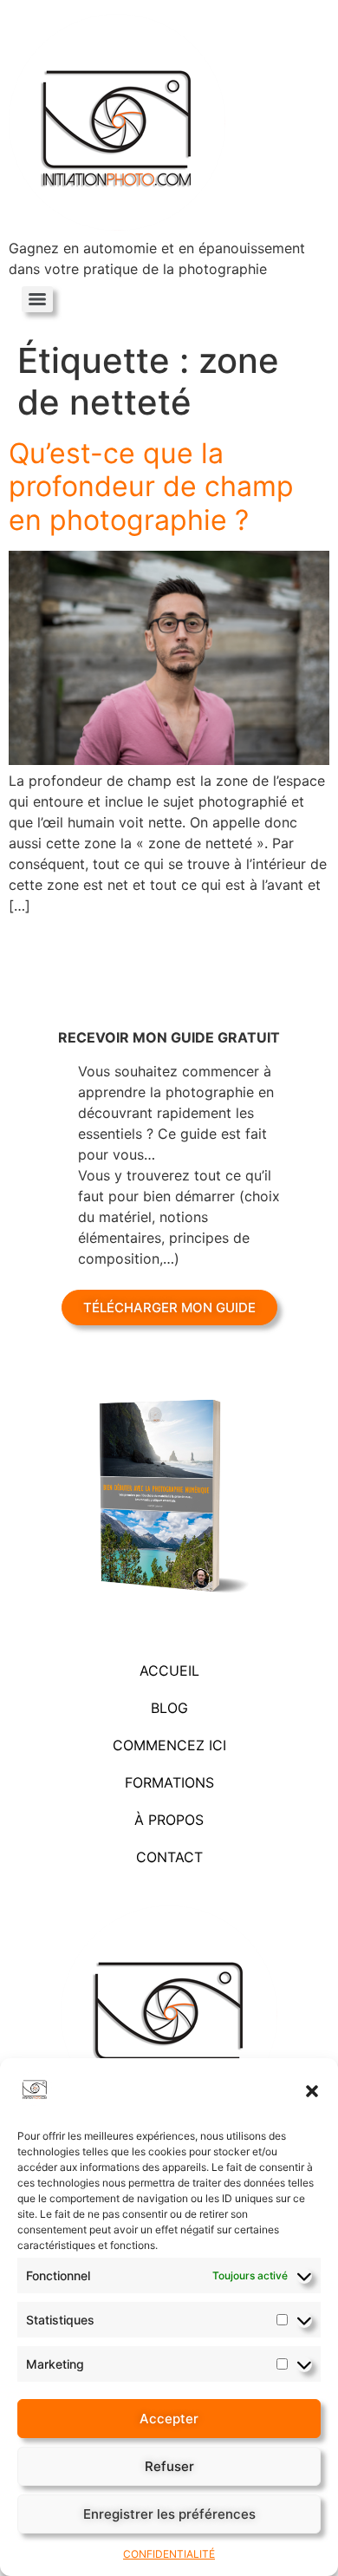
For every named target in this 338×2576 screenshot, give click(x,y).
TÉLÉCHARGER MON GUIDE (169, 1308)
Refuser (169, 2466)
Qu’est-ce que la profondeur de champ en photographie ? (151, 487)
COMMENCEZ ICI (169, 1745)
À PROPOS (169, 1820)
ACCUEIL (169, 1670)
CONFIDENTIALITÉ (169, 2554)
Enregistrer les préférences (169, 2514)
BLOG (169, 1708)
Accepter (169, 2419)
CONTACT (169, 1857)
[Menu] (37, 299)
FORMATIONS (169, 1782)
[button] (312, 2091)
